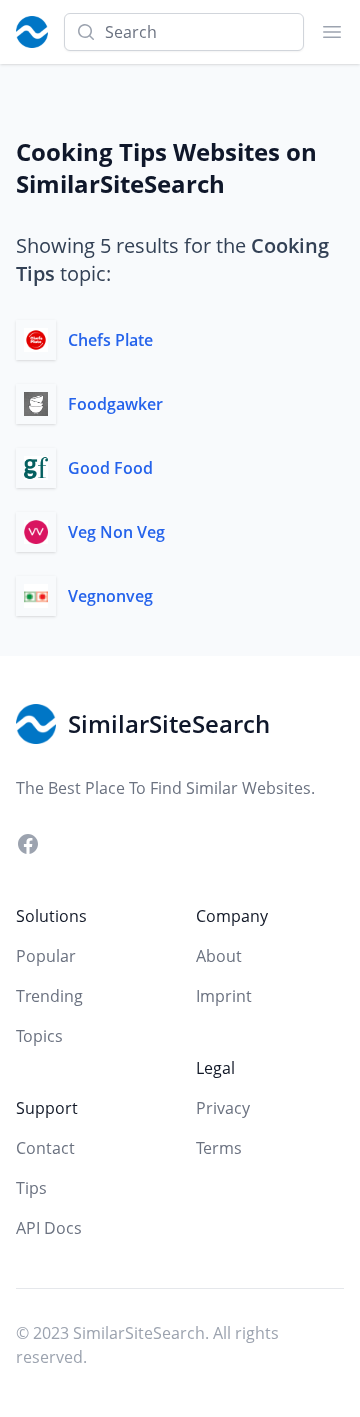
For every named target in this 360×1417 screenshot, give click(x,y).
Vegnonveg (110, 596)
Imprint (224, 996)
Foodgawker (115, 404)
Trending (49, 996)
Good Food (110, 468)
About (219, 956)
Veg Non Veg (116, 532)
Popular (46, 956)
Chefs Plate (110, 340)
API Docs (49, 1228)
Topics (39, 1036)
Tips (31, 1188)
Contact (45, 1148)
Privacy (223, 1108)
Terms (219, 1148)
